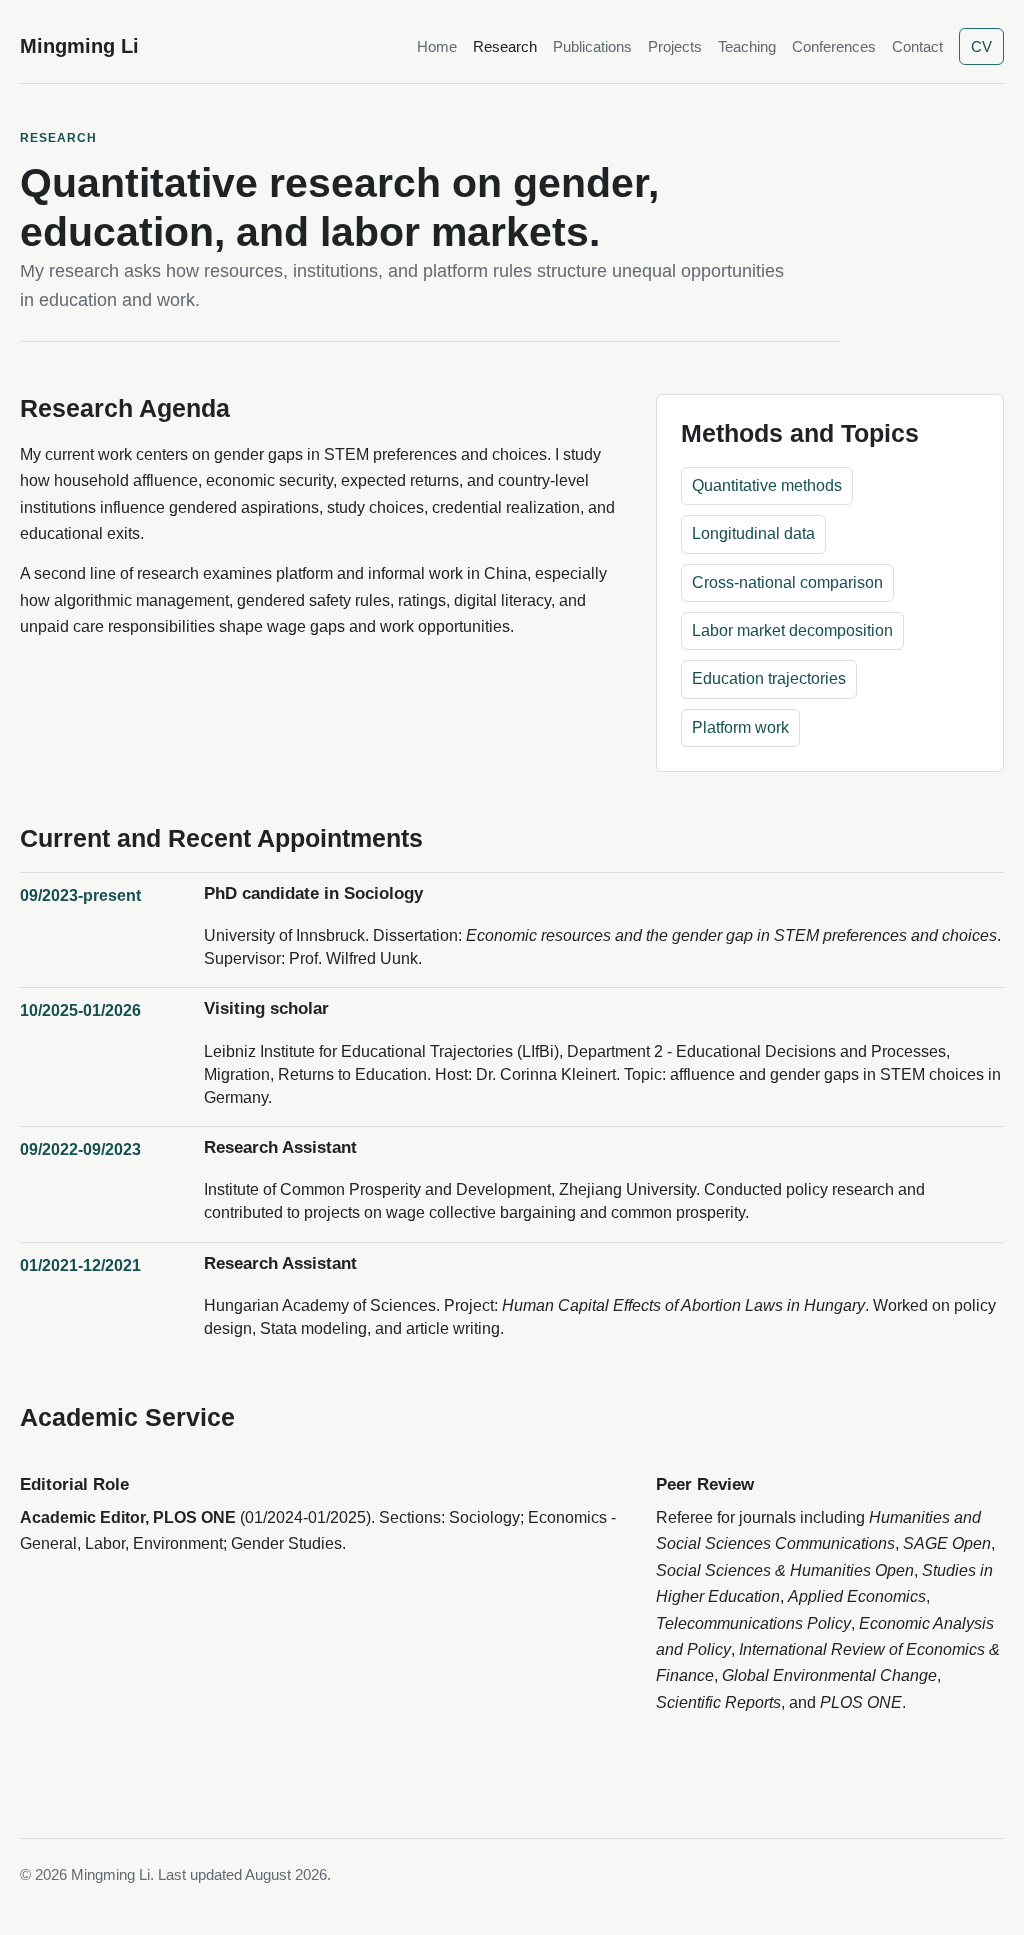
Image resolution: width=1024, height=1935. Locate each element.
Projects (675, 46)
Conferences (834, 46)
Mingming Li (79, 46)
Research (505, 46)
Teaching (747, 46)
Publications (592, 46)
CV (981, 46)
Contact (917, 46)
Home (437, 46)
